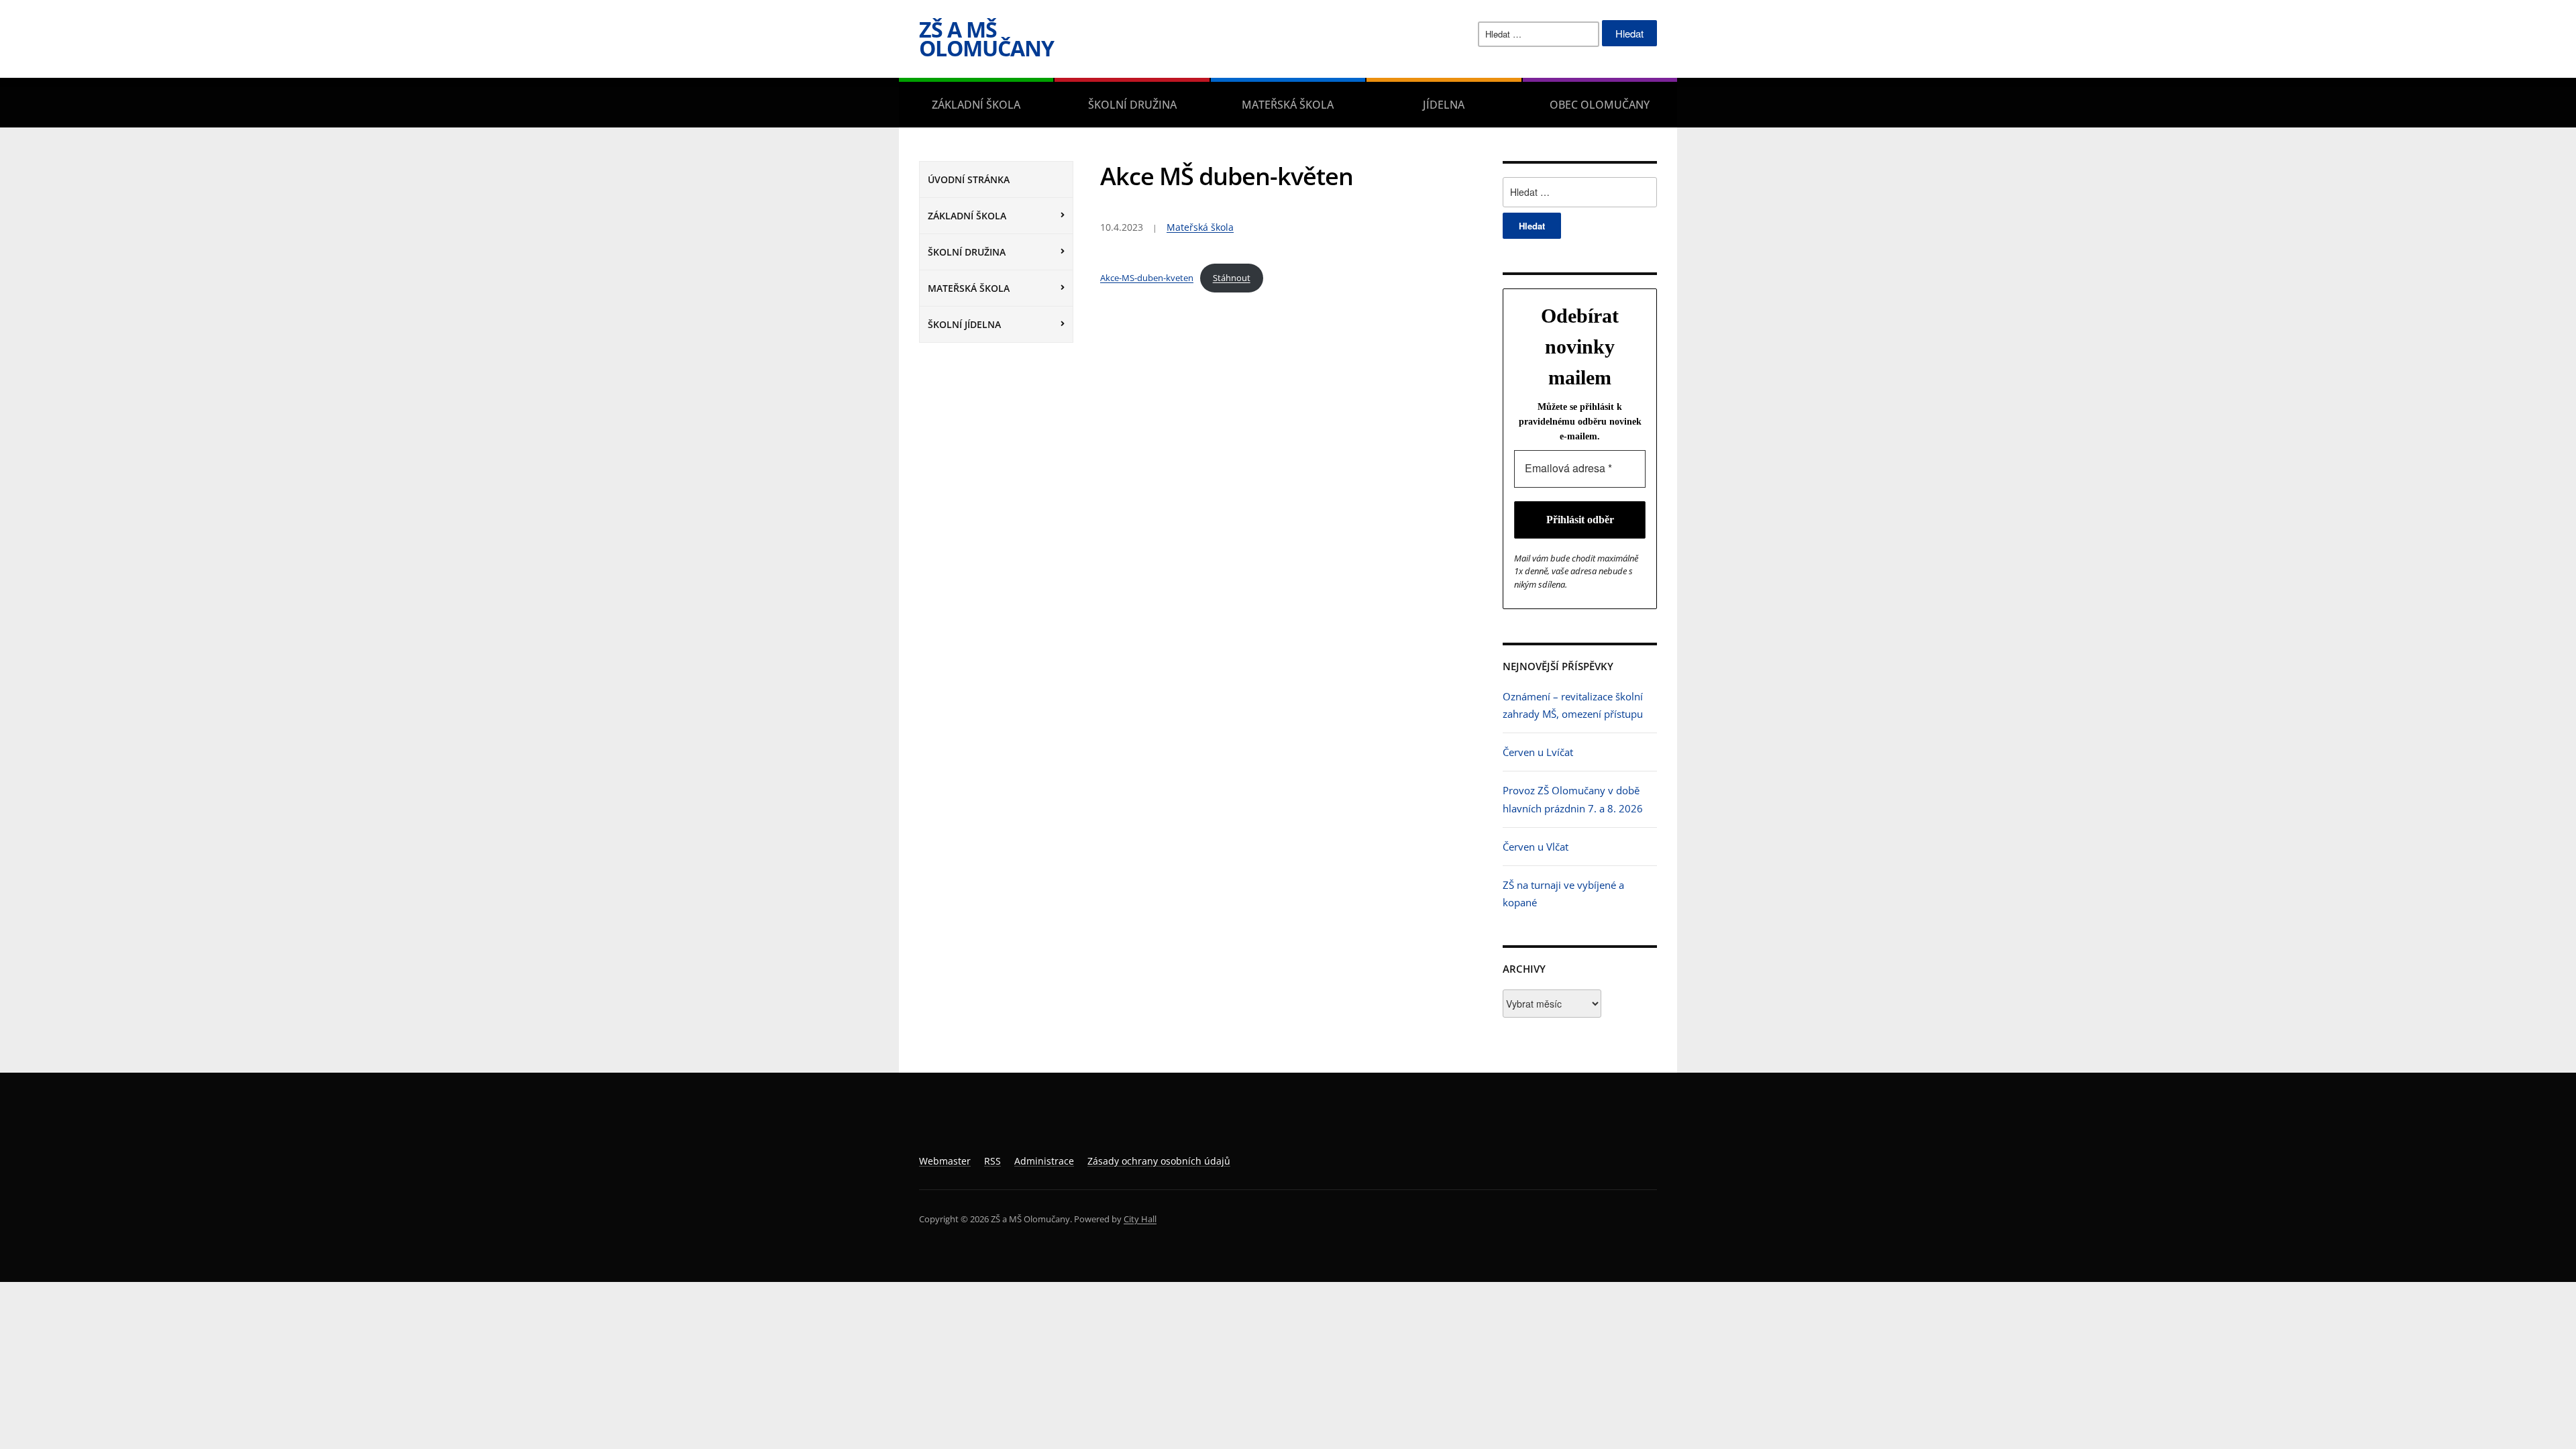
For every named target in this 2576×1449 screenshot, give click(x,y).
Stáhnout (1232, 278)
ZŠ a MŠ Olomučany (986, 39)
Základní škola (976, 105)
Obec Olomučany (1600, 105)
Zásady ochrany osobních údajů (1159, 1161)
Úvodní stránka (969, 179)
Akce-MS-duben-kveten (1147, 278)
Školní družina (1132, 105)
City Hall (1140, 1219)
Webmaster (945, 1161)
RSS (992, 1161)
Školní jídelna (964, 324)
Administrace (1044, 1161)
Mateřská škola (1288, 105)
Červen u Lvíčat (1538, 752)
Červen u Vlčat (1536, 847)
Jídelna (1444, 105)
